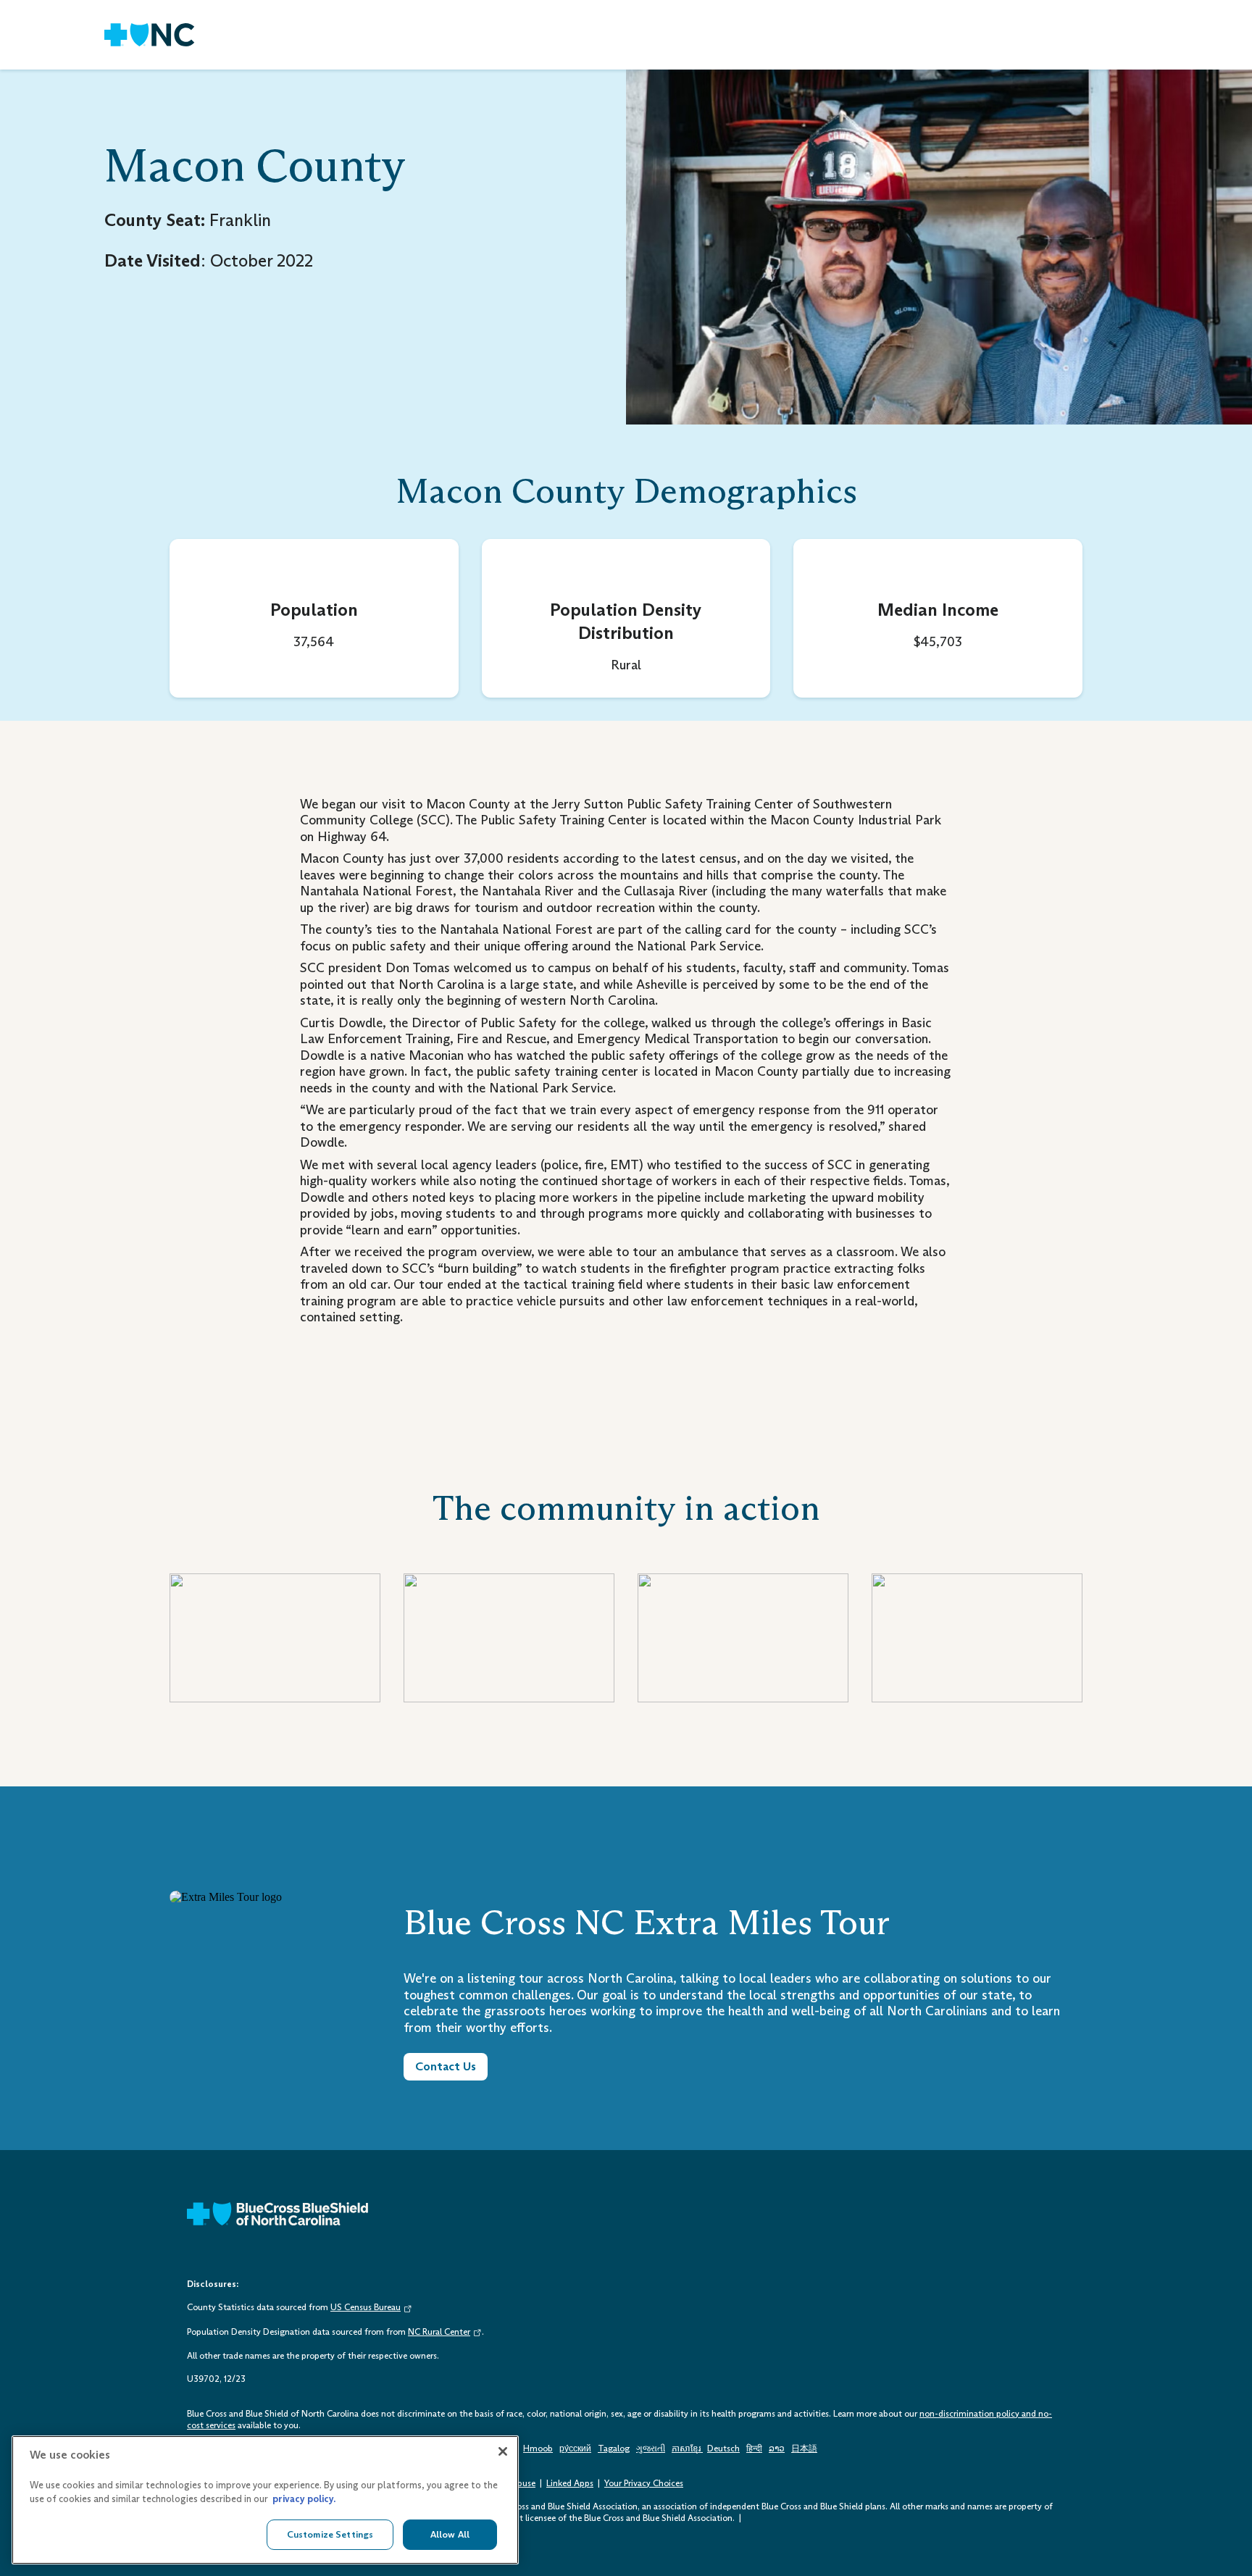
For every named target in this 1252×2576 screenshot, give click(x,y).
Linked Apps (570, 2483)
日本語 (804, 2449)
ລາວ (777, 2449)
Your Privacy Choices (644, 2483)
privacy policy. (304, 2500)
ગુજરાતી (651, 2449)
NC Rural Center (439, 2332)
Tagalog (614, 2449)
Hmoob (538, 2449)
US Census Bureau (366, 2307)
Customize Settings (330, 2534)
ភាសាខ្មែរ (687, 2449)
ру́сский (575, 2449)
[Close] (503, 2451)
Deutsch (723, 2449)
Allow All (450, 2534)
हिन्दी (754, 2449)
